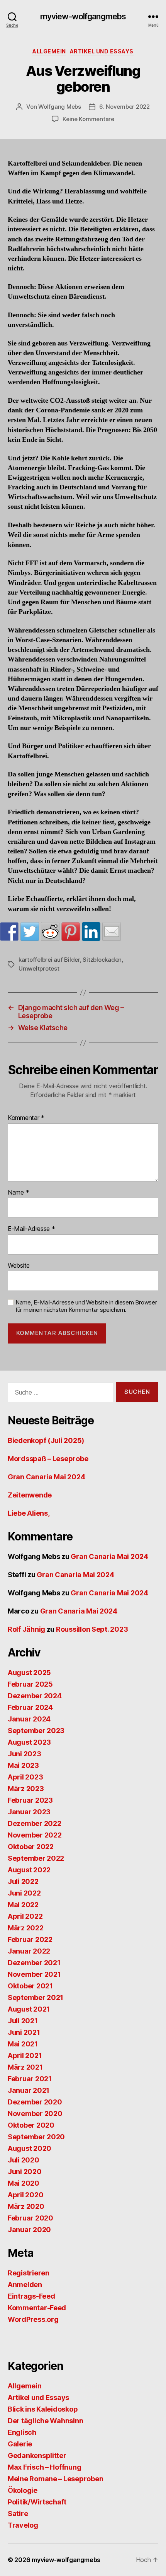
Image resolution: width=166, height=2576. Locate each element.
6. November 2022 (124, 107)
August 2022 (29, 1870)
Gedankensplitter (37, 2455)
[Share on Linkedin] (91, 932)
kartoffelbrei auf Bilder (49, 960)
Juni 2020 (25, 2172)
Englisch (22, 2432)
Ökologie (23, 2490)
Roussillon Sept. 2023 (92, 1629)
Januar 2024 (29, 1719)
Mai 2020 (24, 2183)
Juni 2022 (24, 1893)
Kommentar (26, 1118)
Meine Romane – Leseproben (55, 2479)
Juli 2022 (23, 1881)
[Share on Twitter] (30, 932)
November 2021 (34, 1974)
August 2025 (29, 1673)
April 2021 (25, 2056)
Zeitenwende (30, 1495)
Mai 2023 (23, 1765)
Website (19, 1266)
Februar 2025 (30, 1684)
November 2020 (35, 2114)
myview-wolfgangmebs (83, 16)
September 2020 (36, 2137)
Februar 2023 (30, 1800)
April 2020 (25, 2195)
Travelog (23, 2525)
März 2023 (26, 1789)
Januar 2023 (29, 1812)
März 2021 (25, 2067)
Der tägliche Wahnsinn (45, 2421)
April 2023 (25, 1777)
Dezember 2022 (35, 1823)
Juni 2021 (24, 2032)
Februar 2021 (30, 2079)
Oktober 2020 (31, 2125)
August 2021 (29, 2009)
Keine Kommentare (88, 119)
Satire (18, 2514)
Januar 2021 (29, 2090)
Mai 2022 (23, 1905)
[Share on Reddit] (50, 932)
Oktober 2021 (30, 1986)
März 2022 (26, 1928)
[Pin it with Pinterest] (71, 932)
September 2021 (36, 1997)
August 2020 (30, 2148)
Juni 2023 (25, 1754)
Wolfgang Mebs (60, 107)
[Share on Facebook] (9, 932)
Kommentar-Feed (37, 2308)
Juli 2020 (24, 2160)
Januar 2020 (29, 2230)
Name (18, 1193)
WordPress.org (33, 2319)
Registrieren (29, 2273)
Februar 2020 (30, 2218)
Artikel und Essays (102, 51)
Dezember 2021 (34, 1963)
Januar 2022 (29, 1951)
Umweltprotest (39, 968)
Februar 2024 (30, 1707)
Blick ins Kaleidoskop (43, 2409)
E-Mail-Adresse (31, 1229)
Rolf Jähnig (26, 1629)
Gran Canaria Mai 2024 (46, 1477)
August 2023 (29, 1742)
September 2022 (36, 1858)
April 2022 (25, 1916)
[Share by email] (112, 932)
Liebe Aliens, (29, 1513)
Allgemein (49, 51)
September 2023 (36, 1731)
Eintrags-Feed (31, 2296)
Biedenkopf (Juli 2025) (46, 1440)
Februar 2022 (30, 1939)
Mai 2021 (23, 2044)
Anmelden (25, 2285)
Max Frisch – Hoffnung (44, 2467)
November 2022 (35, 1835)
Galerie (20, 2444)
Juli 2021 (23, 2021)
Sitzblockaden (102, 960)
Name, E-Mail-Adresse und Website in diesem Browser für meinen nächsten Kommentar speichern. (86, 1306)
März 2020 (26, 2206)
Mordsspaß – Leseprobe (48, 1459)
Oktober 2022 (31, 1847)
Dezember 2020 (35, 2102)
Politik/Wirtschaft (37, 2502)
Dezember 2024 (35, 1696)
